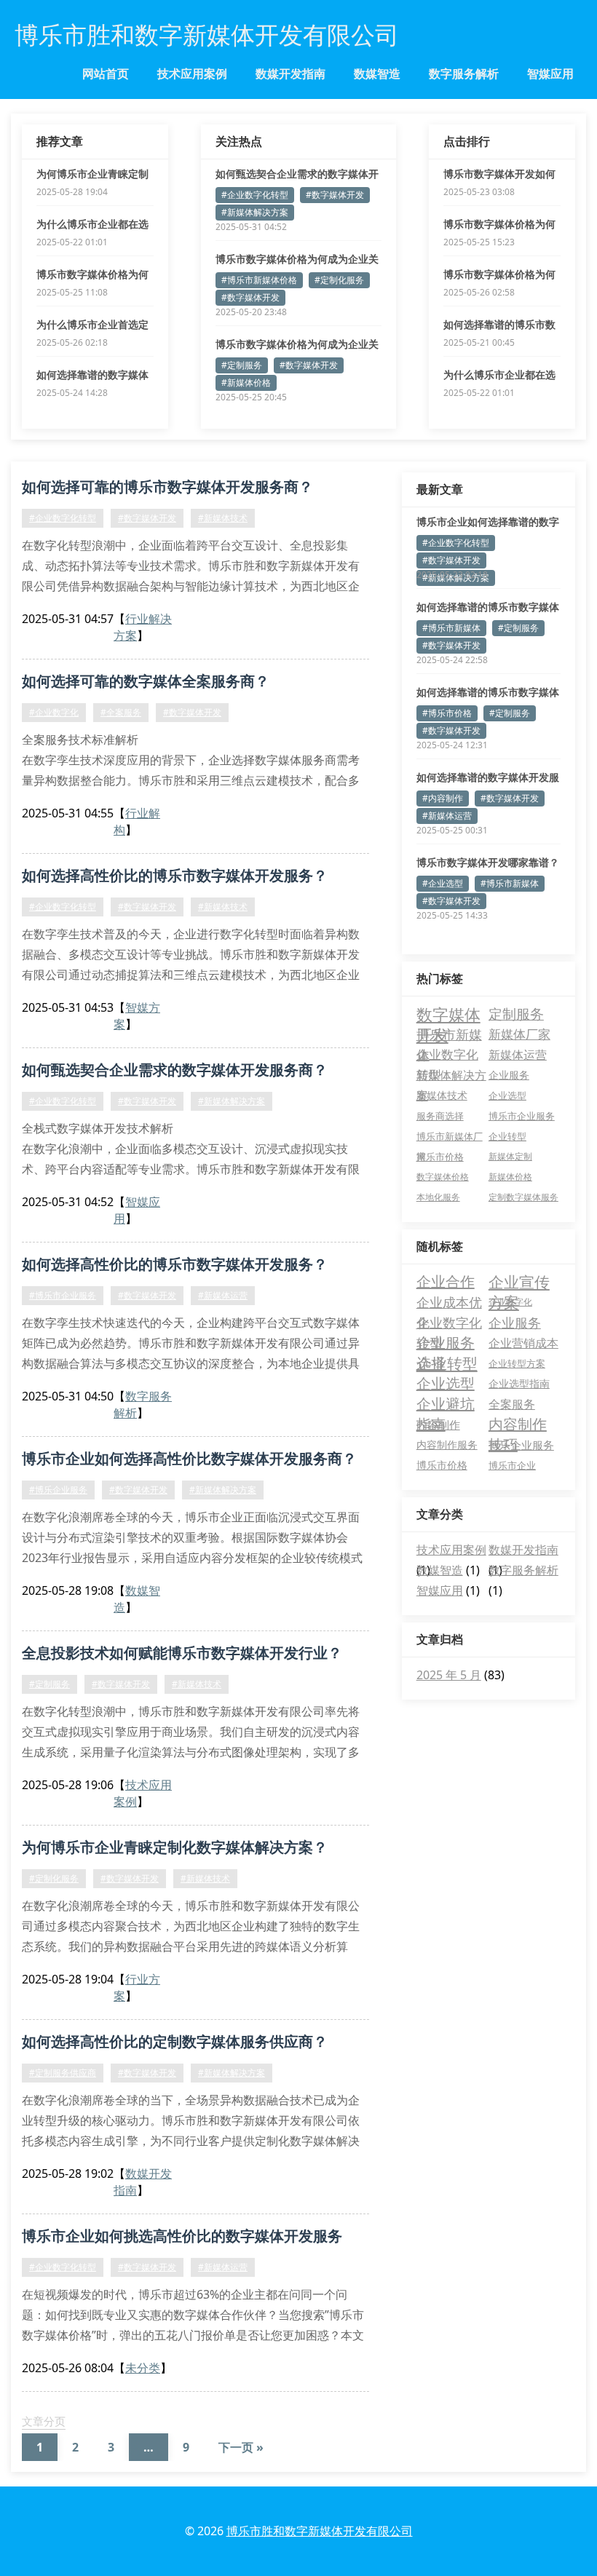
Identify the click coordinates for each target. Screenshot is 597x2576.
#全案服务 (121, 712)
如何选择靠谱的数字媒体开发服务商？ (488, 777)
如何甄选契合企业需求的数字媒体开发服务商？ (297, 174)
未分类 (143, 2368)
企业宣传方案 (519, 1282)
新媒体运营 (518, 1054)
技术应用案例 (192, 74)
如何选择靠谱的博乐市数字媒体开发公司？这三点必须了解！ (488, 607)
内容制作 (438, 1424)
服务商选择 (440, 1116)
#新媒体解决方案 (255, 212)
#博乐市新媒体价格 (259, 280)
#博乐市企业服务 (63, 1295)
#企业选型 (443, 883)
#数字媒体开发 (335, 195)
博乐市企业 (512, 1465)
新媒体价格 (510, 1177)
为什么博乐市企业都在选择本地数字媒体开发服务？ (92, 224)
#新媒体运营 (223, 1295)
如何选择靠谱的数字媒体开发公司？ (92, 375)
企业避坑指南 (446, 1404)
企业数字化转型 (447, 1055)
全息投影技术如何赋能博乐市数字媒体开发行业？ (182, 1653)
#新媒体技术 (223, 518)
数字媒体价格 (443, 1177)
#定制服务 (242, 365)
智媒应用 (550, 74)
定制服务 (516, 1014)
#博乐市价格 (447, 713)
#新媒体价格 (246, 383)
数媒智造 (377, 74)
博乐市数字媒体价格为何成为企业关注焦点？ (297, 259)
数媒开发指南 (290, 74)
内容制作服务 (447, 1444)
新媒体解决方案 (451, 1076)
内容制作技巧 (518, 1424)
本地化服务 (438, 1197)
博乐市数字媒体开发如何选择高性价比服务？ (499, 174)
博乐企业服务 (521, 1445)
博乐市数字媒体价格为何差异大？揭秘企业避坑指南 (499, 224)
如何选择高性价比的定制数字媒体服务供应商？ (175, 2041)
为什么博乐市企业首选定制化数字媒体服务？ (92, 325)
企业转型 (507, 1136)
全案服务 (512, 1404)
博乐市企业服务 (522, 1116)
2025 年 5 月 (449, 1675)
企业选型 (507, 1095)
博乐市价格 (440, 1157)
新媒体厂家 (519, 1034)
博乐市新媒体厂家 (450, 1138)
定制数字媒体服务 (523, 1197)
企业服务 (509, 1075)
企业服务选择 (446, 1343)
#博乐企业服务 (58, 1490)
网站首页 (106, 74)
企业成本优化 (449, 1303)
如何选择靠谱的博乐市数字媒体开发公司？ (499, 325)
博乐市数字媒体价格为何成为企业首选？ (92, 274)
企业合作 (446, 1281)
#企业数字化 (54, 712)
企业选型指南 (519, 1383)
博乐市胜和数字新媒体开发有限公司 (320, 2531)
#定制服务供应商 (63, 2073)
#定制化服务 (339, 280)
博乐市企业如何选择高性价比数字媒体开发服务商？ (189, 1458)
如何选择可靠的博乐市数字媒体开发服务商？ (167, 487)
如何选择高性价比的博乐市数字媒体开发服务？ (175, 875)
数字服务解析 (464, 74)
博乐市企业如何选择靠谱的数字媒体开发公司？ (488, 522)
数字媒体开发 (448, 1014)
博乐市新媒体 (449, 1035)
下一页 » (241, 2447)
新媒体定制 (510, 1156)
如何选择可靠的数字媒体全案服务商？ (146, 681)
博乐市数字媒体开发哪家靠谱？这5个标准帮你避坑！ (488, 863)
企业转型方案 (517, 1363)
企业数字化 (510, 1302)
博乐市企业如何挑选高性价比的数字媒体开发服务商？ (182, 2238)
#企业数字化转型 (255, 195)
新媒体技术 (442, 1095)
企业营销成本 (523, 1343)
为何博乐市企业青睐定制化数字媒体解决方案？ (92, 174)
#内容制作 (443, 798)
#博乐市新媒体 (451, 628)
